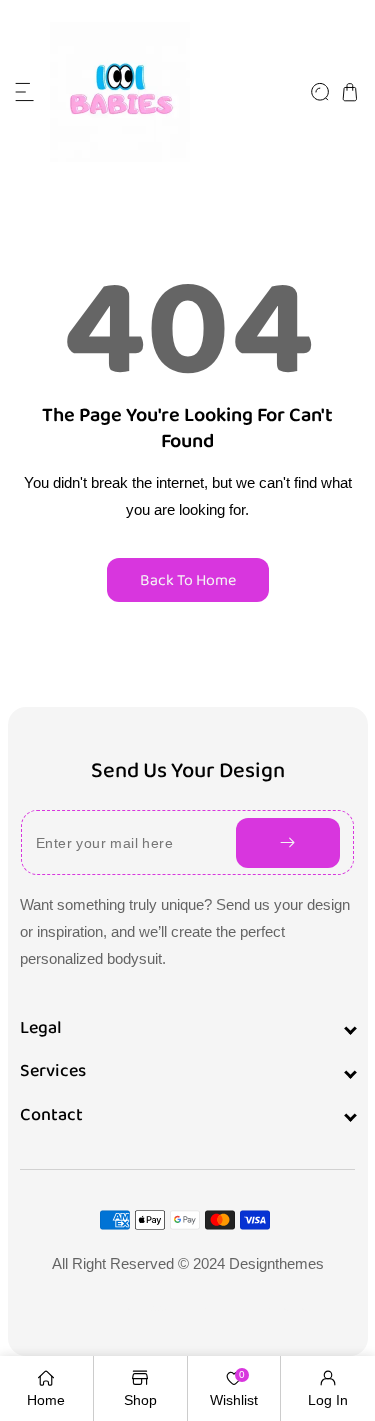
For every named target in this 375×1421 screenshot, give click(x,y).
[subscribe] (288, 843)
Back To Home (188, 580)
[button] (25, 92)
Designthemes (276, 1263)
